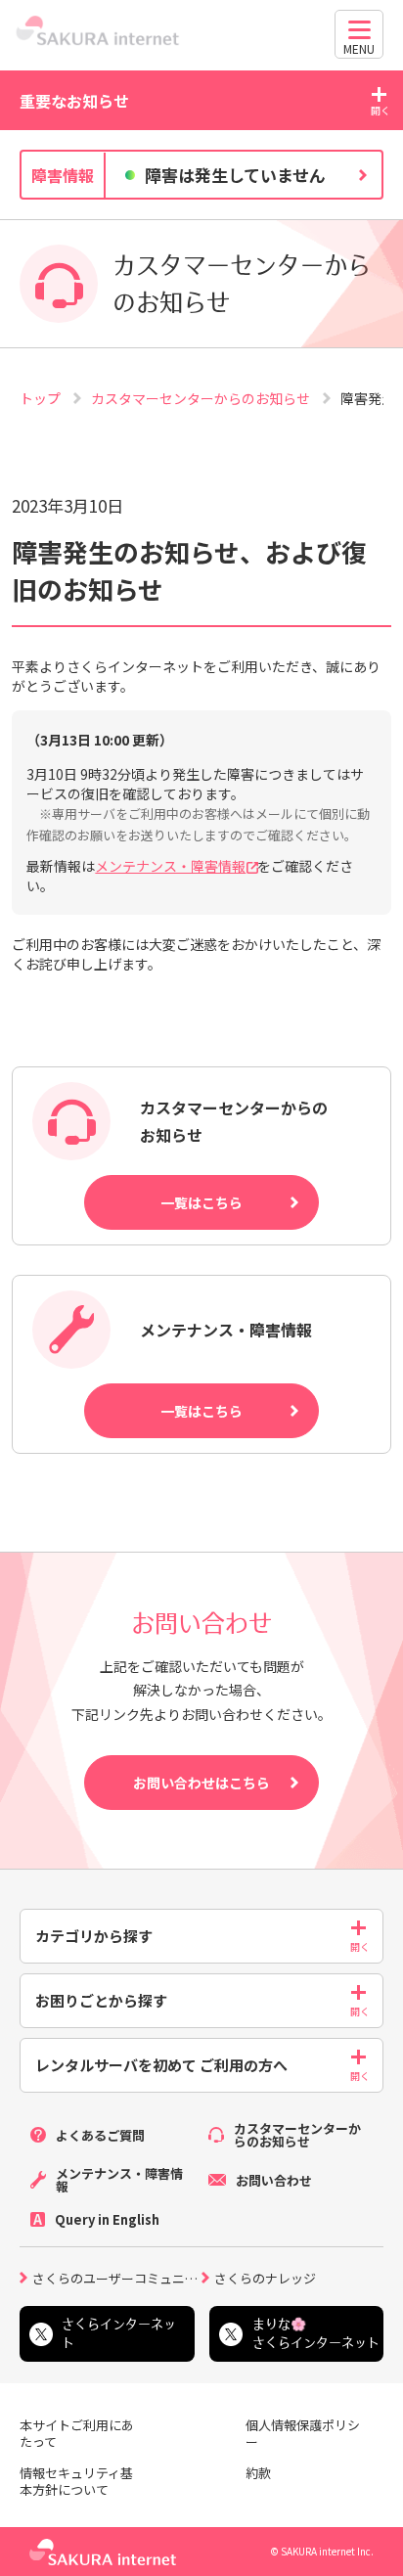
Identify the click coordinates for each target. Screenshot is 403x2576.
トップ (42, 398)
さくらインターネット (119, 2333)
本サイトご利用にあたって (77, 2434)
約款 (258, 2474)
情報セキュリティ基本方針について (76, 2482)
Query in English (107, 2219)
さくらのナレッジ (265, 2277)
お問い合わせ (274, 2180)
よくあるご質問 (100, 2135)
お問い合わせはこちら (201, 1783)
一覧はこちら (201, 1202)
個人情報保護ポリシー (303, 2434)
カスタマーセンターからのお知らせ (202, 398)
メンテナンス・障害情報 (170, 866)
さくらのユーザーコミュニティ (117, 2277)
